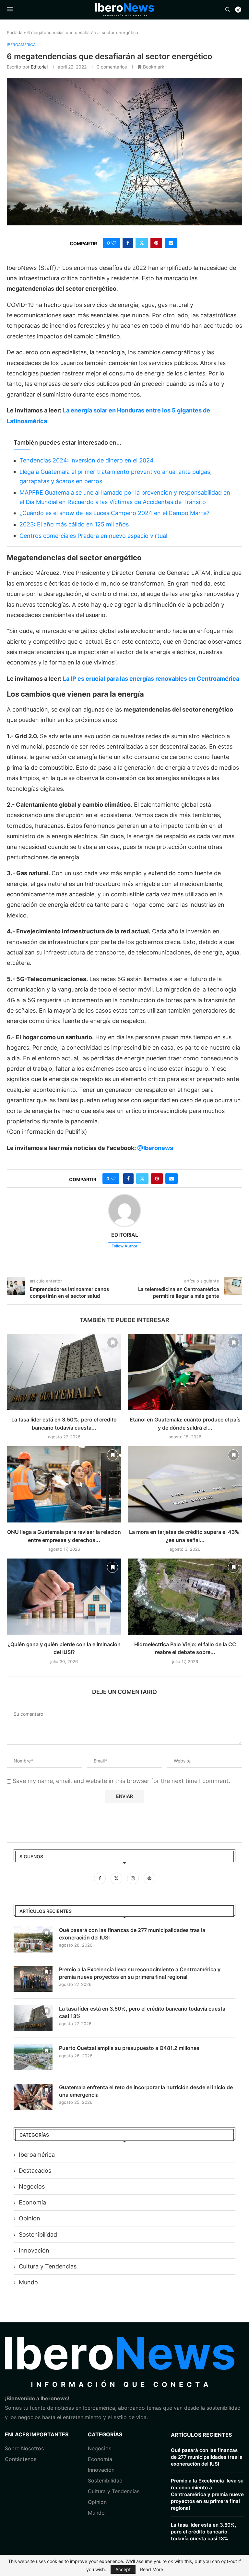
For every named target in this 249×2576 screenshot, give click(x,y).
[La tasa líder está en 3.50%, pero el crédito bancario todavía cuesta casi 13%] (64, 1372)
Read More (152, 2570)
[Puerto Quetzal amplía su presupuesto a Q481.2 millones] (33, 2057)
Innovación (34, 2250)
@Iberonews (155, 1148)
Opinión (30, 2218)
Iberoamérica (37, 2155)
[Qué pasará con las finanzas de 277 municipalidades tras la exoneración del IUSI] (33, 1939)
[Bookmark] (113, 1343)
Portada (15, 32)
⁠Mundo (96, 2513)
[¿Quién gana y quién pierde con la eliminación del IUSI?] (64, 1597)
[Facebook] (101, 1878)
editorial (39, 67)
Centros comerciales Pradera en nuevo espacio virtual (93, 536)
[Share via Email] (171, 243)
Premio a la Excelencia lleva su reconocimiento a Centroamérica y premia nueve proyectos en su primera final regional (140, 1973)
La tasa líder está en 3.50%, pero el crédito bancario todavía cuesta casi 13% (142, 2012)
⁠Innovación (101, 2470)
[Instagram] (134, 1878)
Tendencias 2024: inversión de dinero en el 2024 (87, 460)
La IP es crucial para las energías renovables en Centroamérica (151, 679)
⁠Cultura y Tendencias (48, 2266)
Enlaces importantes (37, 2434)
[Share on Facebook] (128, 243)
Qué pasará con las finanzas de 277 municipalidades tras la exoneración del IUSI (132, 1934)
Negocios (32, 2186)
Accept (123, 2569)
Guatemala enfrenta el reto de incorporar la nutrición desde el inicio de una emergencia (146, 2091)
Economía (32, 2202)
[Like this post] (114, 243)
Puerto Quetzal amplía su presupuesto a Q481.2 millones (129, 2048)
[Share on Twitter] (142, 243)
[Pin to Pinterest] (156, 243)
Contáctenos (21, 2459)
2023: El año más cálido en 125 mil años (74, 524)
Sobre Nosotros (24, 2448)
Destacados (35, 2171)
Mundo (28, 2282)
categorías (105, 2434)
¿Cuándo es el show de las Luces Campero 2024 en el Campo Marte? (114, 513)
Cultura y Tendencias (114, 2491)
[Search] (228, 10)
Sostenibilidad (38, 2235)
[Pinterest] (149, 1878)
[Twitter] (117, 1878)
